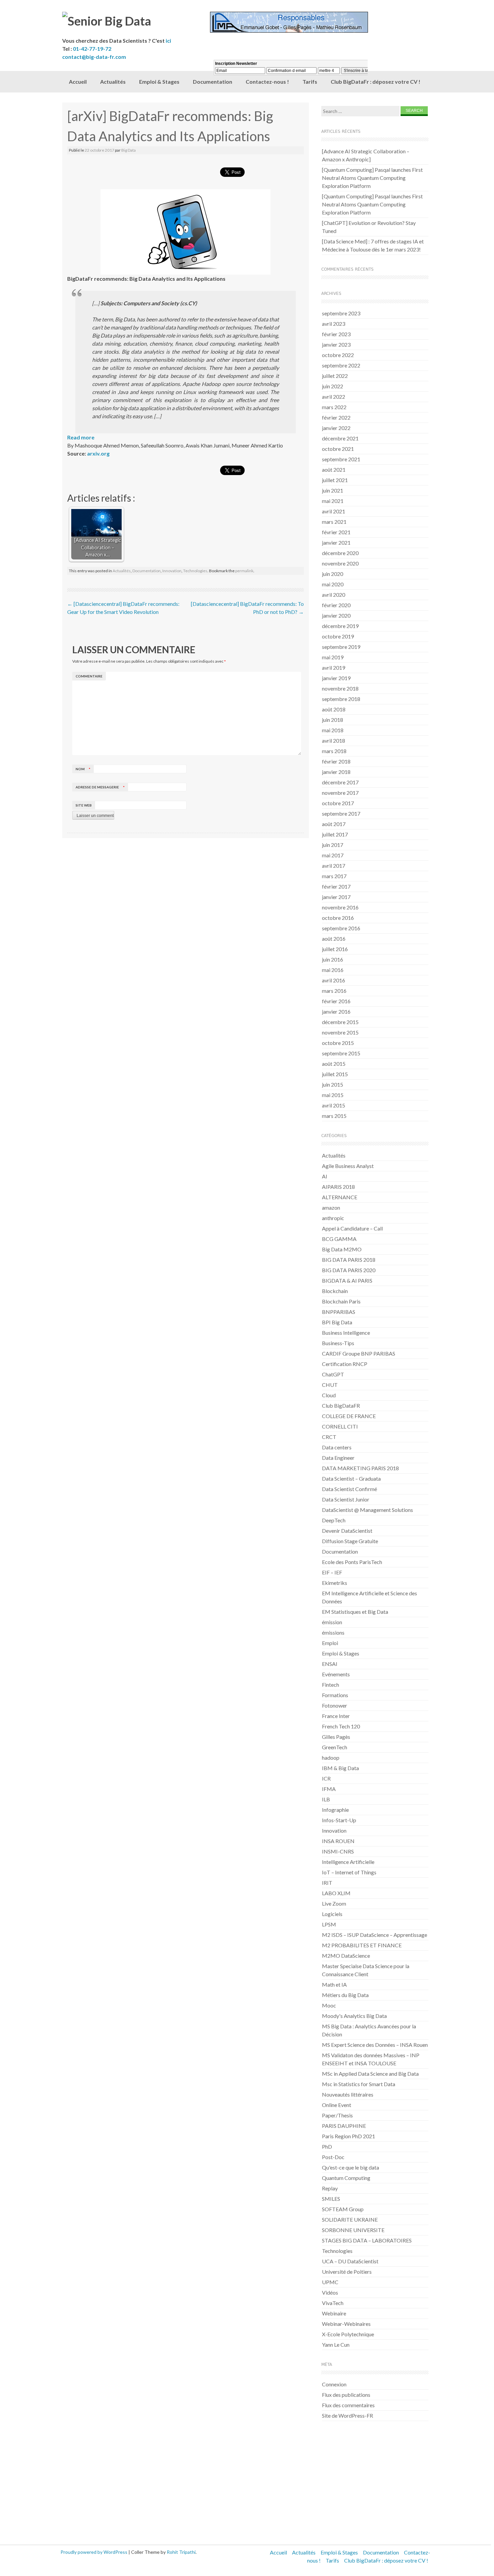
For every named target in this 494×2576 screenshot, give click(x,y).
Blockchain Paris (341, 1301)
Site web (84, 805)
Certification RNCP (345, 1364)
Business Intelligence (346, 1333)
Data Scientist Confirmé (349, 1489)
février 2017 (336, 886)
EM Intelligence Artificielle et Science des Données (369, 1597)
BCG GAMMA (339, 1239)
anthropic (333, 1218)
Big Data (129, 150)
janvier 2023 (336, 344)
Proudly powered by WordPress (94, 2552)
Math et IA (334, 1984)
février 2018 (336, 761)
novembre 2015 (340, 1032)
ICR (326, 1778)
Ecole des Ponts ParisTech (352, 1562)
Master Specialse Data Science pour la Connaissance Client (366, 1970)
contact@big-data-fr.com (94, 57)
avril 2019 (334, 668)
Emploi (330, 1643)
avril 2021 (334, 511)
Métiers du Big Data (345, 1995)
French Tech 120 (341, 1726)
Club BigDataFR (341, 1406)
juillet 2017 (335, 834)
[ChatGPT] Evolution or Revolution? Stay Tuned (369, 227)
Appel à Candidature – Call (352, 1228)
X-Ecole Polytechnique (348, 2334)
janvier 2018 (336, 772)
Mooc (329, 2005)
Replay (330, 2188)
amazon (331, 1207)
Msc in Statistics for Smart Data (359, 2084)
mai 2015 (333, 1095)
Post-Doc (333, 2157)
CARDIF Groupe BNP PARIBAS (359, 1353)
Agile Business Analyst (348, 1166)
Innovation (172, 571)
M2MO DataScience (346, 1956)
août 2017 (334, 824)
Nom (83, 769)
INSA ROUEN (338, 1841)
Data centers (337, 1447)
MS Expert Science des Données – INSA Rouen (375, 2045)
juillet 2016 (335, 949)
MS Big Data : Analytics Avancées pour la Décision (369, 2030)
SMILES (331, 2199)
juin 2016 (333, 959)
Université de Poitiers (347, 2272)
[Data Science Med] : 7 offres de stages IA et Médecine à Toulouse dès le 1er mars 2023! (373, 245)
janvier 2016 (336, 1011)
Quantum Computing (346, 2178)
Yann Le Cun (336, 2345)
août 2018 (334, 709)
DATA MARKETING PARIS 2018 (360, 1468)
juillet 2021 (335, 480)
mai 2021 (333, 501)
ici (168, 41)
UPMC (330, 2282)
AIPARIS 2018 (338, 1187)
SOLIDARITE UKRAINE (350, 2219)
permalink (244, 571)
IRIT (327, 1883)
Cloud (329, 1395)
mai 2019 (333, 657)
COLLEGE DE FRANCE (349, 1416)
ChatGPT (333, 1374)
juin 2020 (333, 574)
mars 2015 (334, 1116)
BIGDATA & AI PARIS (347, 1280)
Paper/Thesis (337, 2115)
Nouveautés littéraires (348, 2094)
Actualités (113, 82)
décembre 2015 (340, 1022)
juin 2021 (333, 490)
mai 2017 (333, 855)
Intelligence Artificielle (348, 1862)
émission (332, 1622)
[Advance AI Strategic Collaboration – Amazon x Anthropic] (366, 155)
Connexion (334, 2384)
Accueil (78, 82)
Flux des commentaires (348, 2405)
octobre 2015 (338, 1043)
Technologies (195, 571)
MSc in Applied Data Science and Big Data (370, 2074)
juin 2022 (333, 386)
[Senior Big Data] (136, 21)
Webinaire (334, 2313)
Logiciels (332, 1914)
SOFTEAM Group (343, 2209)
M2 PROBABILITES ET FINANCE (362, 1945)
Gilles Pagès (336, 1737)
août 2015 (334, 1064)
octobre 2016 (338, 918)
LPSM (329, 1924)
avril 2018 (334, 740)
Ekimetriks (335, 1583)
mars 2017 (334, 876)
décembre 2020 (340, 553)
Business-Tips (338, 1343)
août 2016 (334, 939)
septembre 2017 (341, 813)
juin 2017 (333, 845)
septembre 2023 (341, 313)
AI (325, 1176)
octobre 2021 (338, 449)
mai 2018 (333, 730)
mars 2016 (334, 991)
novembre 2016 (340, 907)
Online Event (337, 2105)
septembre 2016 (341, 928)
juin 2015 (333, 1084)
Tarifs (332, 2560)
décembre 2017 (340, 782)
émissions (333, 1632)
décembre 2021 (340, 438)
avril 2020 (334, 595)
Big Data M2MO (342, 1249)
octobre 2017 (338, 803)
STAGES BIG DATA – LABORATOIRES (367, 2240)
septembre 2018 (341, 699)
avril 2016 (334, 980)
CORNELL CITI (340, 1426)
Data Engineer (338, 1458)
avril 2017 (334, 866)
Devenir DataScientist (347, 1531)
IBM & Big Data (340, 1768)
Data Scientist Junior (346, 1499)
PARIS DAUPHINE (344, 2126)
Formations (335, 1695)
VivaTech (333, 2303)
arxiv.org (98, 453)
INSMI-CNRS (338, 1851)
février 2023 (336, 334)
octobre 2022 (338, 355)
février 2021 (336, 532)
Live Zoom (334, 1903)
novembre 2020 (340, 563)
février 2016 (336, 1001)
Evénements (336, 1674)
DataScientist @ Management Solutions (367, 1510)
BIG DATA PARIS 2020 (349, 1270)
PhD (327, 2146)
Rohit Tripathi (181, 2552)
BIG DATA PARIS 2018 (349, 1260)
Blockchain (335, 1291)
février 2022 (336, 417)
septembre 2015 (341, 1053)
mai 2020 (333, 584)
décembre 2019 (340, 626)
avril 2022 (334, 397)
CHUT (330, 1385)
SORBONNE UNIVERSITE (353, 2230)
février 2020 (336, 605)
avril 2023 (334, 324)
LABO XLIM (336, 1893)
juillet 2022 (335, 376)
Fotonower (335, 1705)
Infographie (335, 1810)
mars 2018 (334, 751)
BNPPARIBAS (339, 1312)
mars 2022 (334, 407)
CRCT (329, 1437)
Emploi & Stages (159, 82)
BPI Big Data (337, 1322)
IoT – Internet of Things (349, 1872)
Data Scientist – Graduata (351, 1478)
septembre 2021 (341, 459)
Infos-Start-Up (339, 1820)
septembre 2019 (341, 647)
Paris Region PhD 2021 (348, 2136)
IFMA (329, 1789)
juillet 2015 (335, 1074)
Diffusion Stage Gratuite (350, 1541)
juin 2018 (333, 720)
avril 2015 (334, 1105)
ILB (326, 1799)
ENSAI (330, 1664)
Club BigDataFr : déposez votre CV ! (376, 82)
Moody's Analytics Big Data (354, 2016)
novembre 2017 (340, 793)
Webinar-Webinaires (346, 2324)
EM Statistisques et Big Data (355, 1612)
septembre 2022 (341, 365)
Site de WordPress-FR (347, 2415)
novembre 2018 (340, 688)
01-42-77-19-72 (92, 49)
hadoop (331, 1758)
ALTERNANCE (340, 1197)
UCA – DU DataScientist (350, 2261)
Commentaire (89, 676)
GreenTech (335, 1747)
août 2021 (334, 470)
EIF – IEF (332, 1572)
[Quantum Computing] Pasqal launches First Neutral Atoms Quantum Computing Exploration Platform (372, 178)
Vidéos (330, 2292)
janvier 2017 (336, 897)
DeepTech (334, 1520)
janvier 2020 (336, 615)
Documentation (147, 571)
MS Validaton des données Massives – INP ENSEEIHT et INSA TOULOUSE (371, 2059)
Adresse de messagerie (100, 787)
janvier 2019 (336, 678)
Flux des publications (346, 2395)
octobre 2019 (338, 636)
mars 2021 (334, 522)
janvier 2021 (336, 542)
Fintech (331, 1685)
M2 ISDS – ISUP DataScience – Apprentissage (375, 1935)
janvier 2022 (336, 428)
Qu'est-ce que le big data (351, 2167)
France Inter (336, 1716)
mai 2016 (333, 970)
